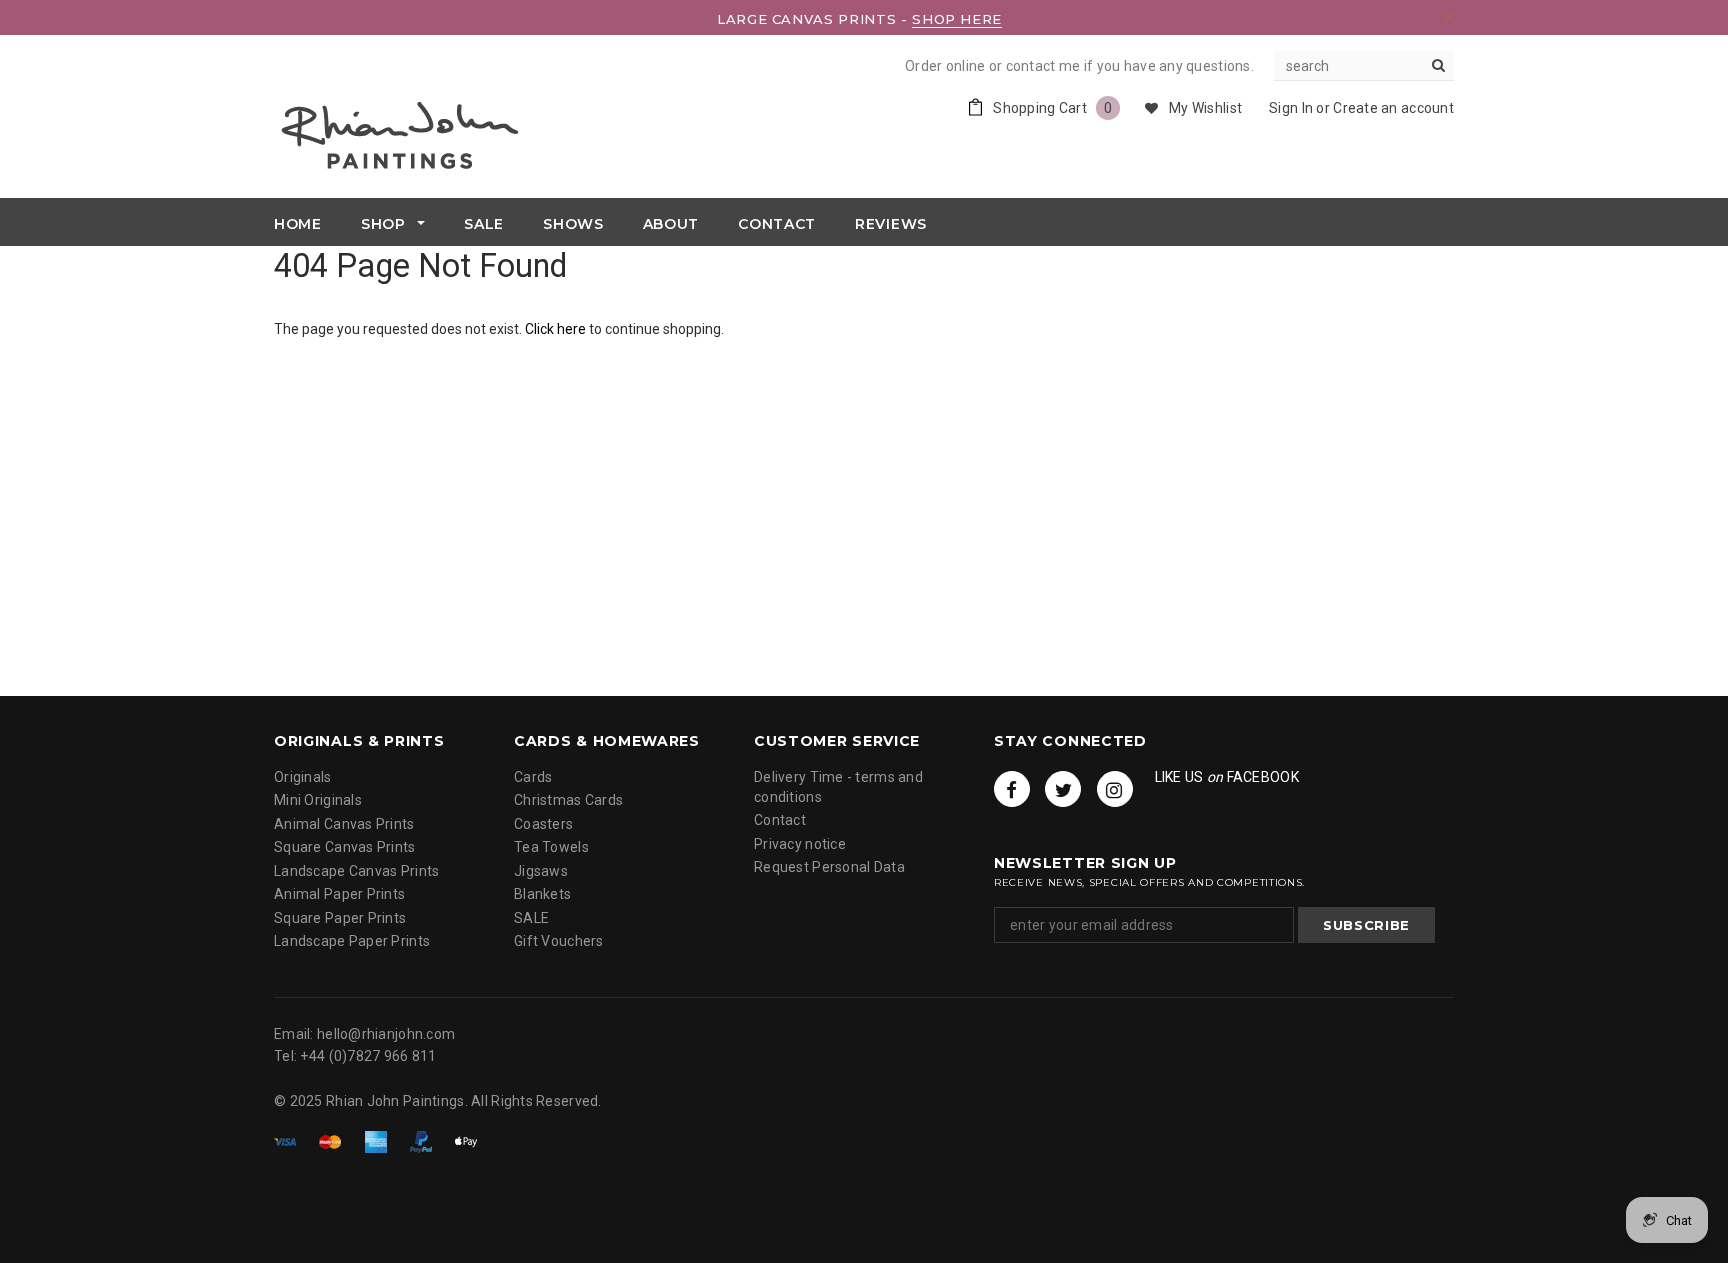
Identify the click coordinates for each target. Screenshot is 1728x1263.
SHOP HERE (957, 19)
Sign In (1291, 108)
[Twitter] (1063, 789)
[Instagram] (1115, 789)
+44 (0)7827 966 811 (368, 1056)
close (1449, 16)
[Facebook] (1012, 789)
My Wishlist (1205, 108)
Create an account (1393, 108)
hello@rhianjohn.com (386, 1034)
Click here (557, 329)
